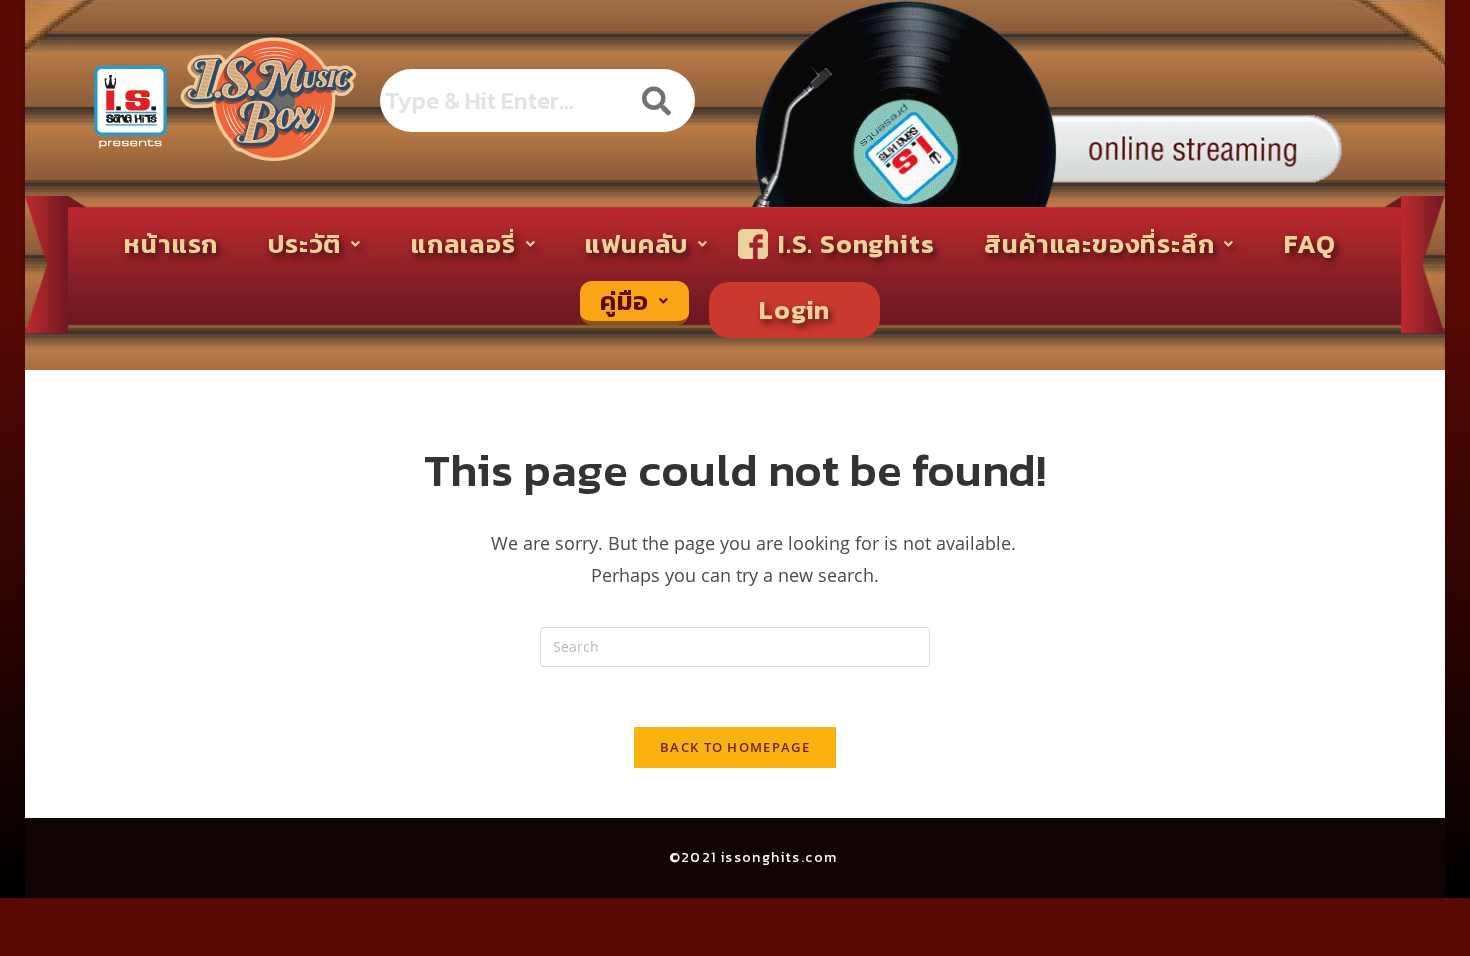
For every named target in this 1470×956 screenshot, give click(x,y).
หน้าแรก (171, 243)
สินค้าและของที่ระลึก (1099, 243)
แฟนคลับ (636, 243)
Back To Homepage (735, 747)
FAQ (1309, 243)
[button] (314, 244)
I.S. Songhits (856, 243)
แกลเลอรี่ (463, 243)
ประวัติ (304, 243)
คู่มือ (624, 300)
